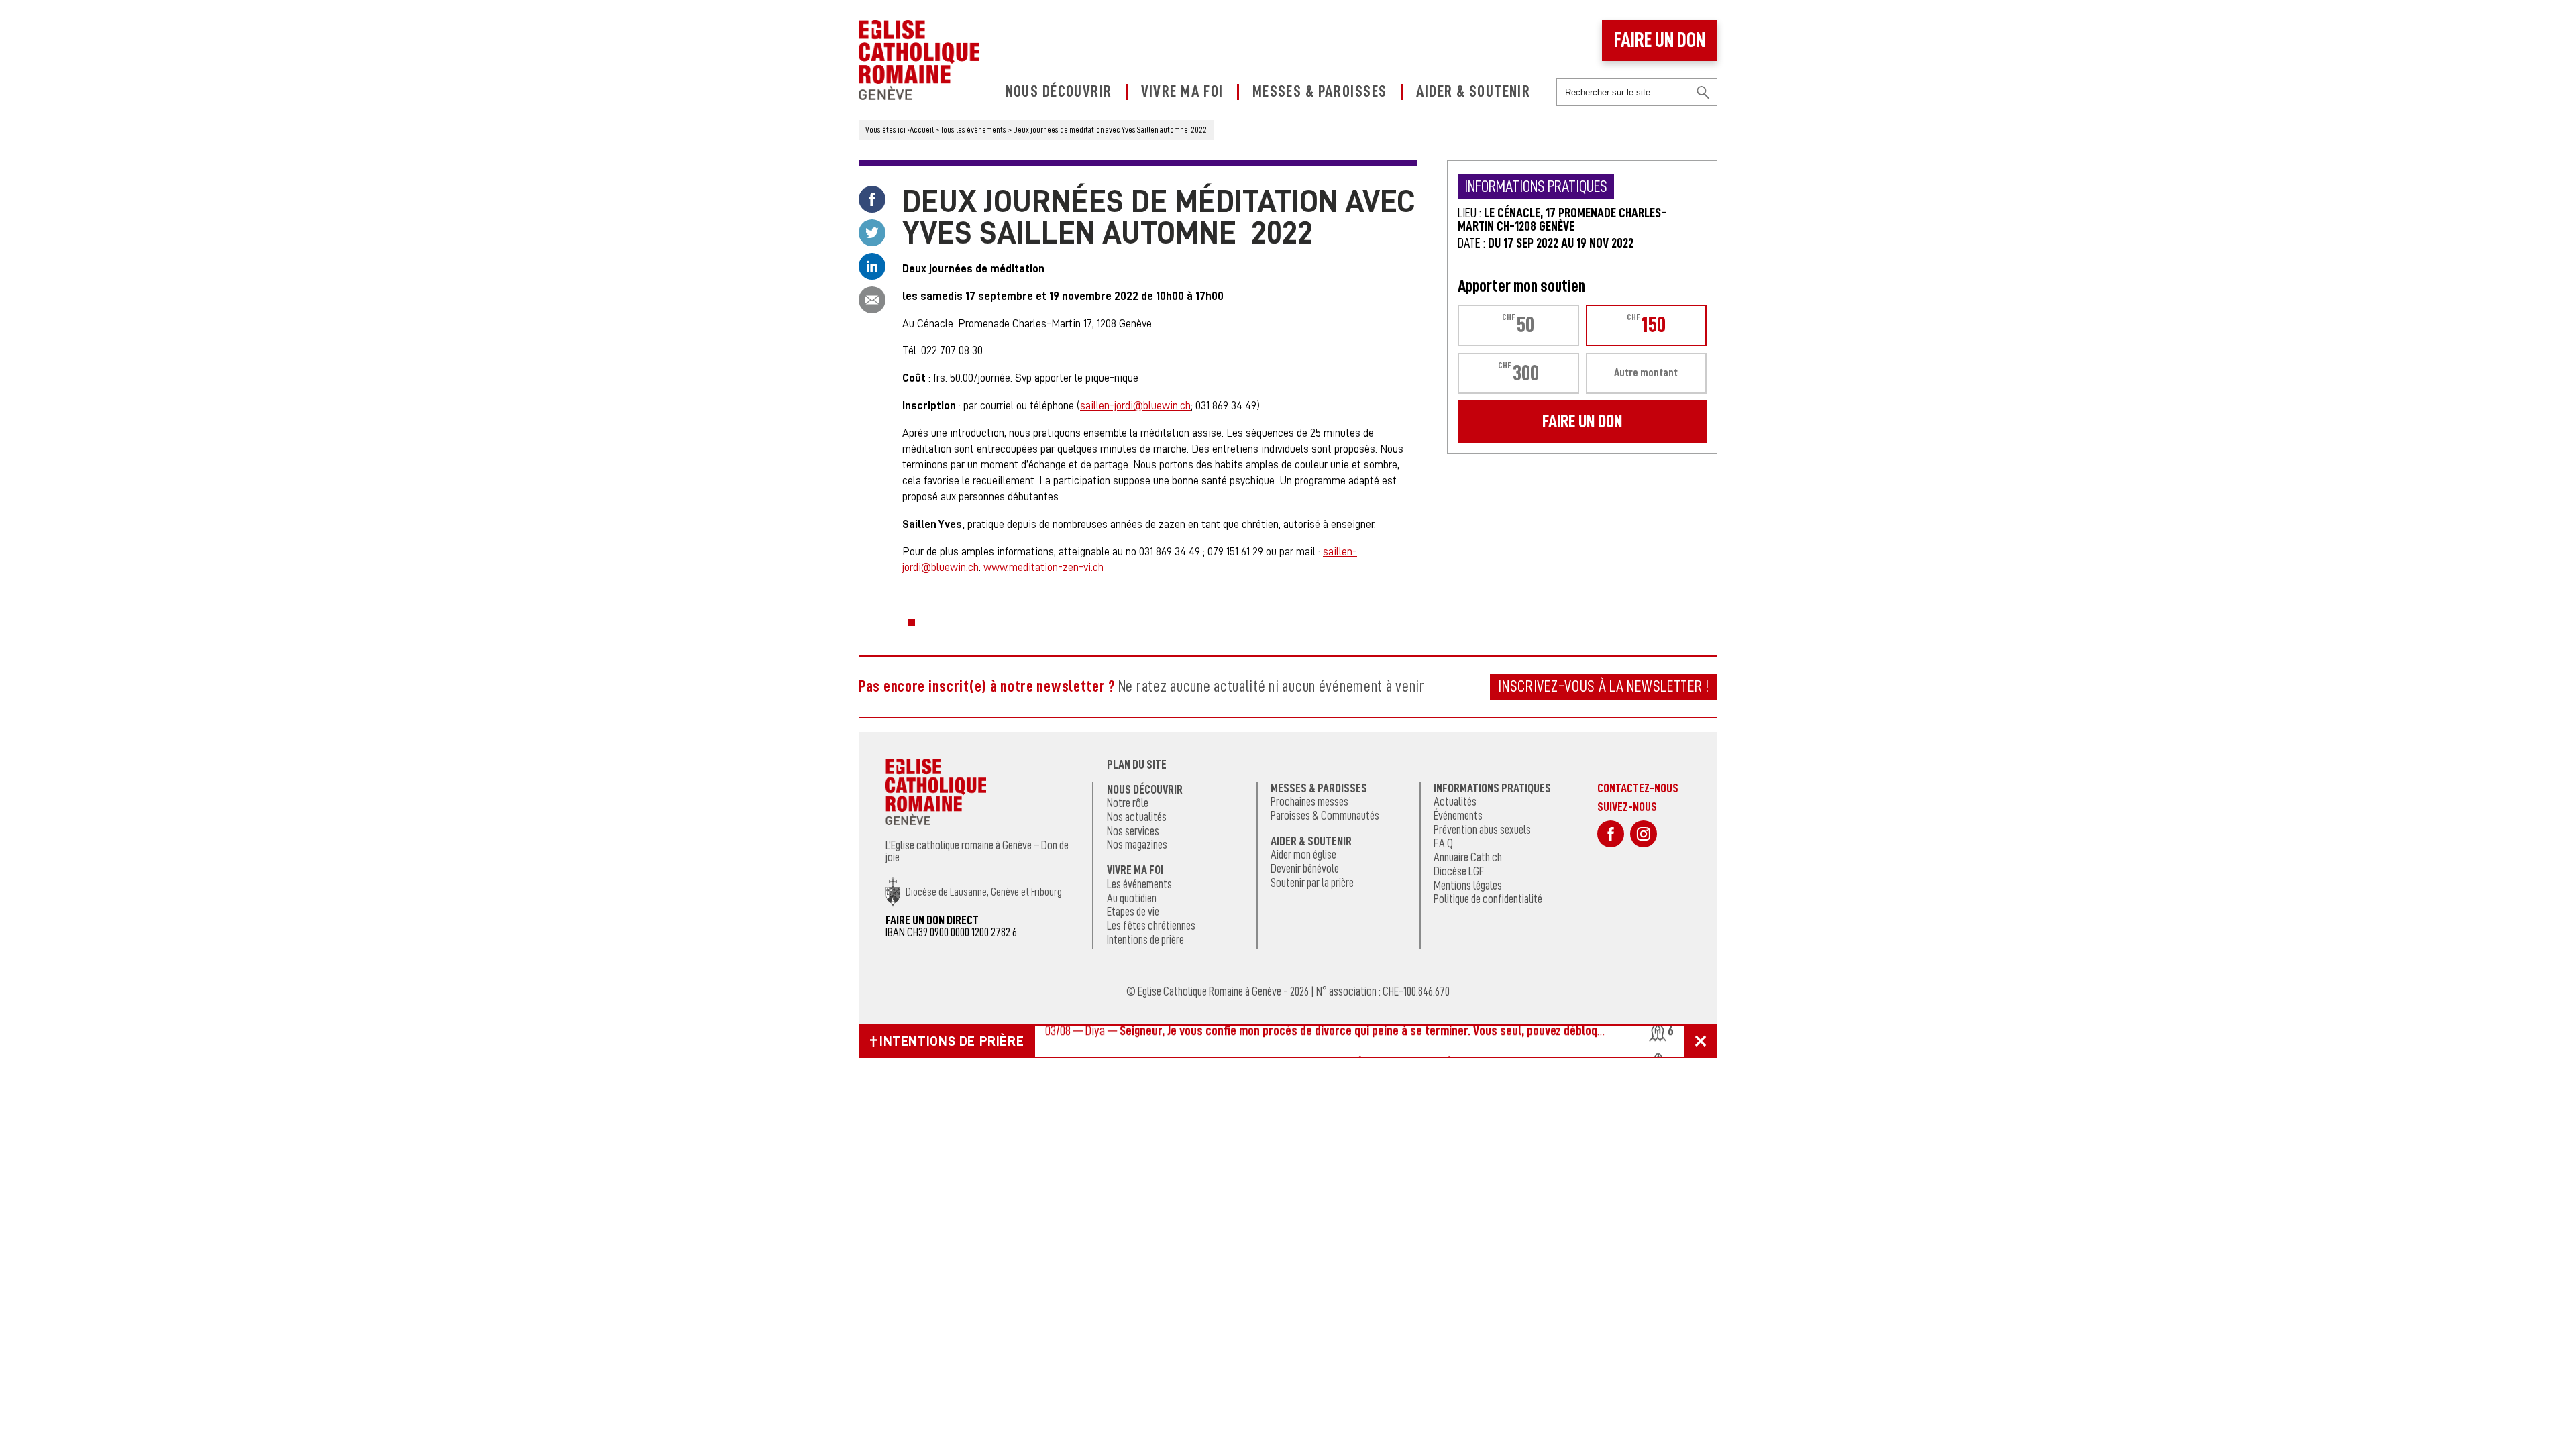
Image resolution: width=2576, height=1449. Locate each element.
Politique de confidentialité (1488, 899)
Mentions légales (1468, 885)
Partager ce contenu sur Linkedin (872, 266)
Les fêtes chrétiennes (1151, 926)
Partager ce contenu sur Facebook (872, 199)
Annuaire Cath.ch (1468, 857)
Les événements (1139, 884)
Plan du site (1137, 765)
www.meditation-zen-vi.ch (1043, 567)
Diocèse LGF (1459, 871)
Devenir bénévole (1305, 869)
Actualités (1455, 802)
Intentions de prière (1145, 940)
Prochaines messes (1309, 802)
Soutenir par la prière (1312, 883)
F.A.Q (1443, 843)
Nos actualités (1137, 817)
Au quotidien (1132, 898)
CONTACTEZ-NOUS (1638, 788)
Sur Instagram (1644, 834)
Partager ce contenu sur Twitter (872, 233)
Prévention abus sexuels (1482, 830)
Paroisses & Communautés (1325, 816)
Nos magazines (1137, 845)
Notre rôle (1128, 803)
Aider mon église (1303, 855)
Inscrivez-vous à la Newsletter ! (1604, 686)
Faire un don (1660, 40)
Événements (1458, 816)
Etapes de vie (1133, 912)
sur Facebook (1611, 834)
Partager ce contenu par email (872, 300)
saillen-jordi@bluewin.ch (1135, 406)
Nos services (1133, 831)
